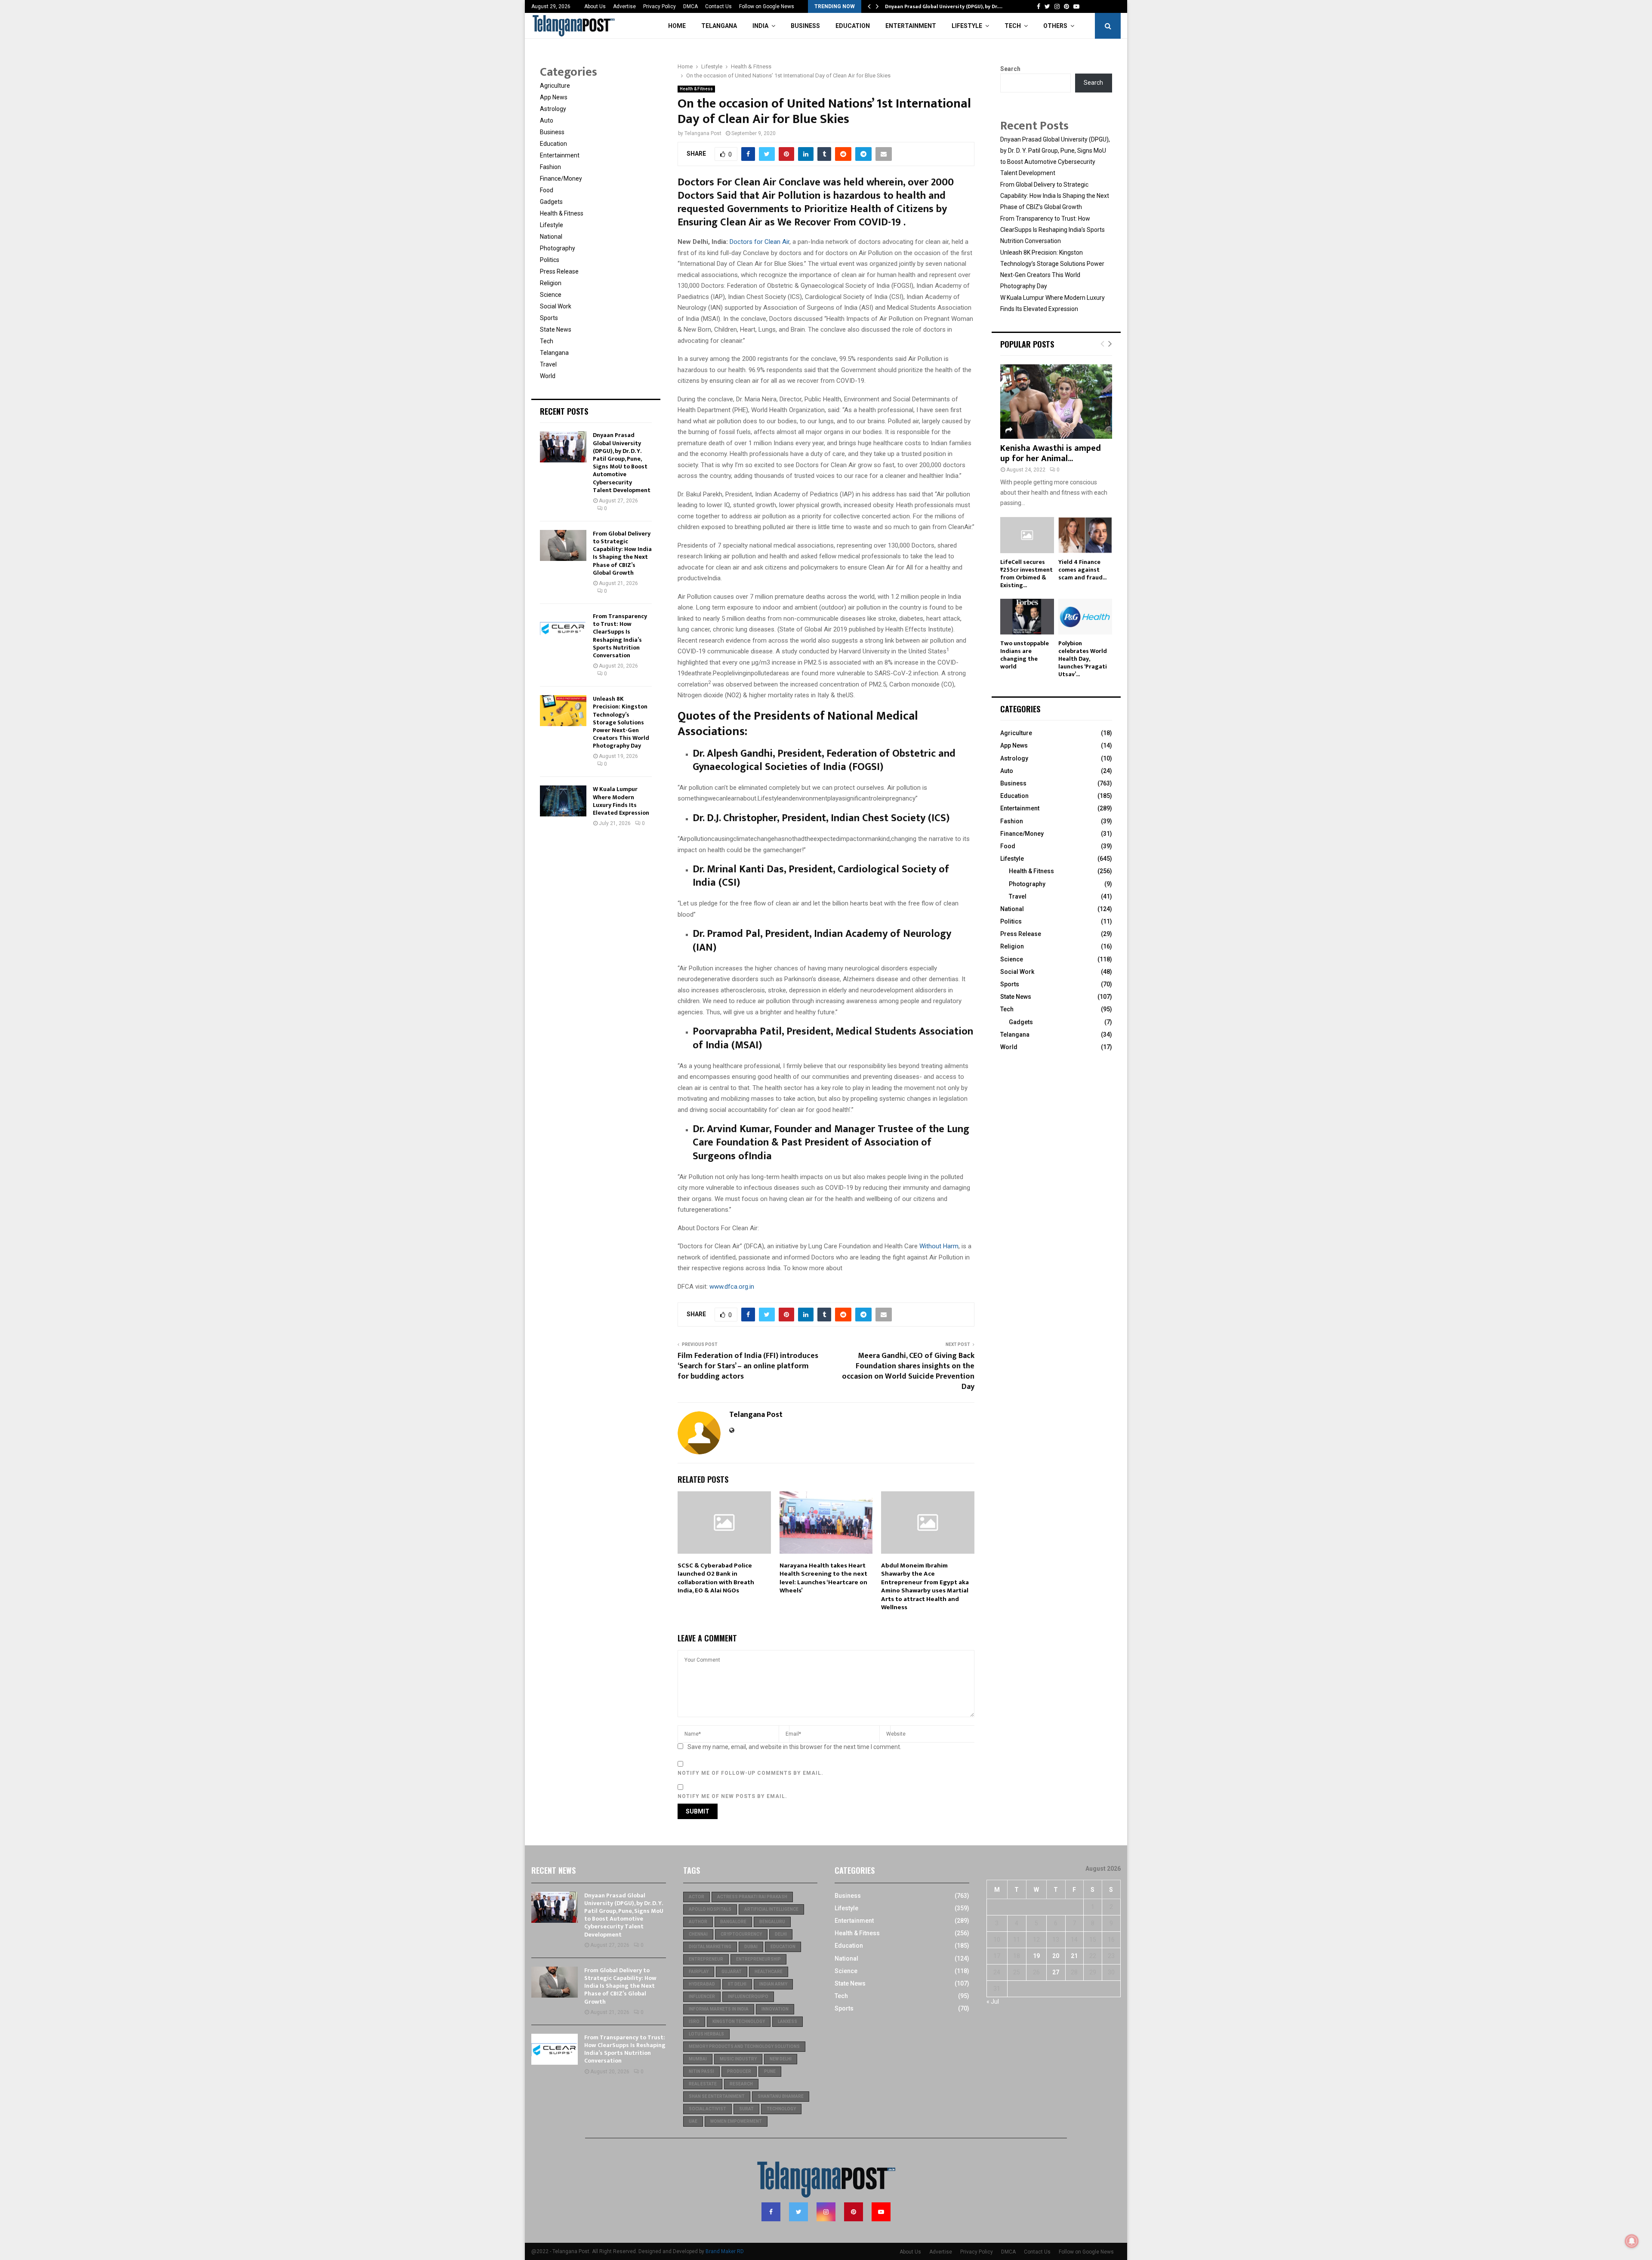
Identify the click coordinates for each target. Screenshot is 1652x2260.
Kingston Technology (739, 2021)
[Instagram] (826, 2212)
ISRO (694, 2021)
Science (551, 295)
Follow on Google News (767, 6)
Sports (549, 318)
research (741, 2084)
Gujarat (732, 1972)
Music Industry (738, 2059)
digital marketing (710, 1947)
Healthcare (769, 1972)
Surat (746, 2109)
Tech (1013, 26)
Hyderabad (702, 1984)
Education (853, 26)
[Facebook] (771, 2212)
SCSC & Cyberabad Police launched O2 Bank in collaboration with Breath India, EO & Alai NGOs (716, 1578)
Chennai (698, 1934)
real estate (703, 2084)
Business (805, 26)
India (760, 26)
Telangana (719, 26)
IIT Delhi (737, 1984)
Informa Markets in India (719, 2009)
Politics (550, 260)
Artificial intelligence (771, 1909)
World (548, 376)
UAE (693, 2121)
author (698, 1922)
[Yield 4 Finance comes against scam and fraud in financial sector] (1085, 535)
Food (547, 190)
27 (1056, 1972)
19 (1036, 1956)
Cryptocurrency (741, 1934)
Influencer (702, 1997)
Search (1010, 69)
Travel (548, 364)
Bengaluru (772, 1922)
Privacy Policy (660, 6)
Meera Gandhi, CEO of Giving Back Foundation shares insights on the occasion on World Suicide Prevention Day (908, 1371)
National (551, 237)
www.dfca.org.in (732, 1287)
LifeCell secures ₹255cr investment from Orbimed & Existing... (1026, 574)
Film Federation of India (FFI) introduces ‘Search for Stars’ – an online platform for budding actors (748, 1366)
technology (781, 2109)
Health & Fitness (696, 89)
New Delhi (781, 2059)
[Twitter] (798, 2212)
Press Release (559, 271)
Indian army (773, 1984)
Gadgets (551, 202)
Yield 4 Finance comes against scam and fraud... (1082, 570)
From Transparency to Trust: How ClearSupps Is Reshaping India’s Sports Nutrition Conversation (620, 636)
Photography (558, 248)
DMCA (690, 6)
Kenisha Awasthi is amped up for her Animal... (1051, 453)
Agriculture (555, 86)
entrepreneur (706, 1959)
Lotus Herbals (706, 2034)
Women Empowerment (736, 2121)
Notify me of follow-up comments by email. (750, 1773)
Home (677, 26)
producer (739, 2071)
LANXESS (787, 2021)
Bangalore (733, 1922)
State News (556, 329)
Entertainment (911, 26)
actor (697, 1897)
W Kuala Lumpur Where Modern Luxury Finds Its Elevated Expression (621, 801)
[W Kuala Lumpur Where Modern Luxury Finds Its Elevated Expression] (563, 801)
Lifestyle (967, 26)
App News (554, 97)
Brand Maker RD (725, 2251)
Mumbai (698, 2059)
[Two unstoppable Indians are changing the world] (1027, 617)
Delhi (781, 1934)
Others (1055, 26)
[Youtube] (881, 2212)
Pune (770, 2071)
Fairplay (699, 1972)
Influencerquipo (748, 1997)
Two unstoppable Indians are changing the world (1025, 655)
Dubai (751, 1947)
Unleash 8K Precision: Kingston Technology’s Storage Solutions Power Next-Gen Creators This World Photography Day (621, 722)
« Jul (993, 2001)
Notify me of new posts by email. (732, 1796)
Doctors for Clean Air (760, 242)
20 (1056, 1956)
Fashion (550, 167)
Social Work (556, 306)
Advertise (624, 6)
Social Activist (707, 2109)
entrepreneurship (758, 1959)
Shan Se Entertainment (717, 2096)
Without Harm (939, 1246)
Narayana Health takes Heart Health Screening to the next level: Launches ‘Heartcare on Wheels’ (823, 1578)
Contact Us (718, 6)
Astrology (553, 109)
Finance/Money (561, 179)
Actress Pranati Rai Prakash (752, 1897)
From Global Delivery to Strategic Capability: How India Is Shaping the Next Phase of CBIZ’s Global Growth (622, 553)
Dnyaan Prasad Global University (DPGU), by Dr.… (944, 6)
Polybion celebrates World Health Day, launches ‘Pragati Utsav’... (1083, 659)
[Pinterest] (854, 2212)
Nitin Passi (701, 2071)
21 (1074, 1956)
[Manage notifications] (1632, 2241)
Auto (547, 120)
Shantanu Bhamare (781, 2096)
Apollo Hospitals (710, 1909)
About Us (595, 6)
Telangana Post (703, 133)
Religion (551, 283)
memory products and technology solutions (744, 2046)
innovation (775, 2009)
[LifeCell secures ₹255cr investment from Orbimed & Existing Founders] (1027, 535)
